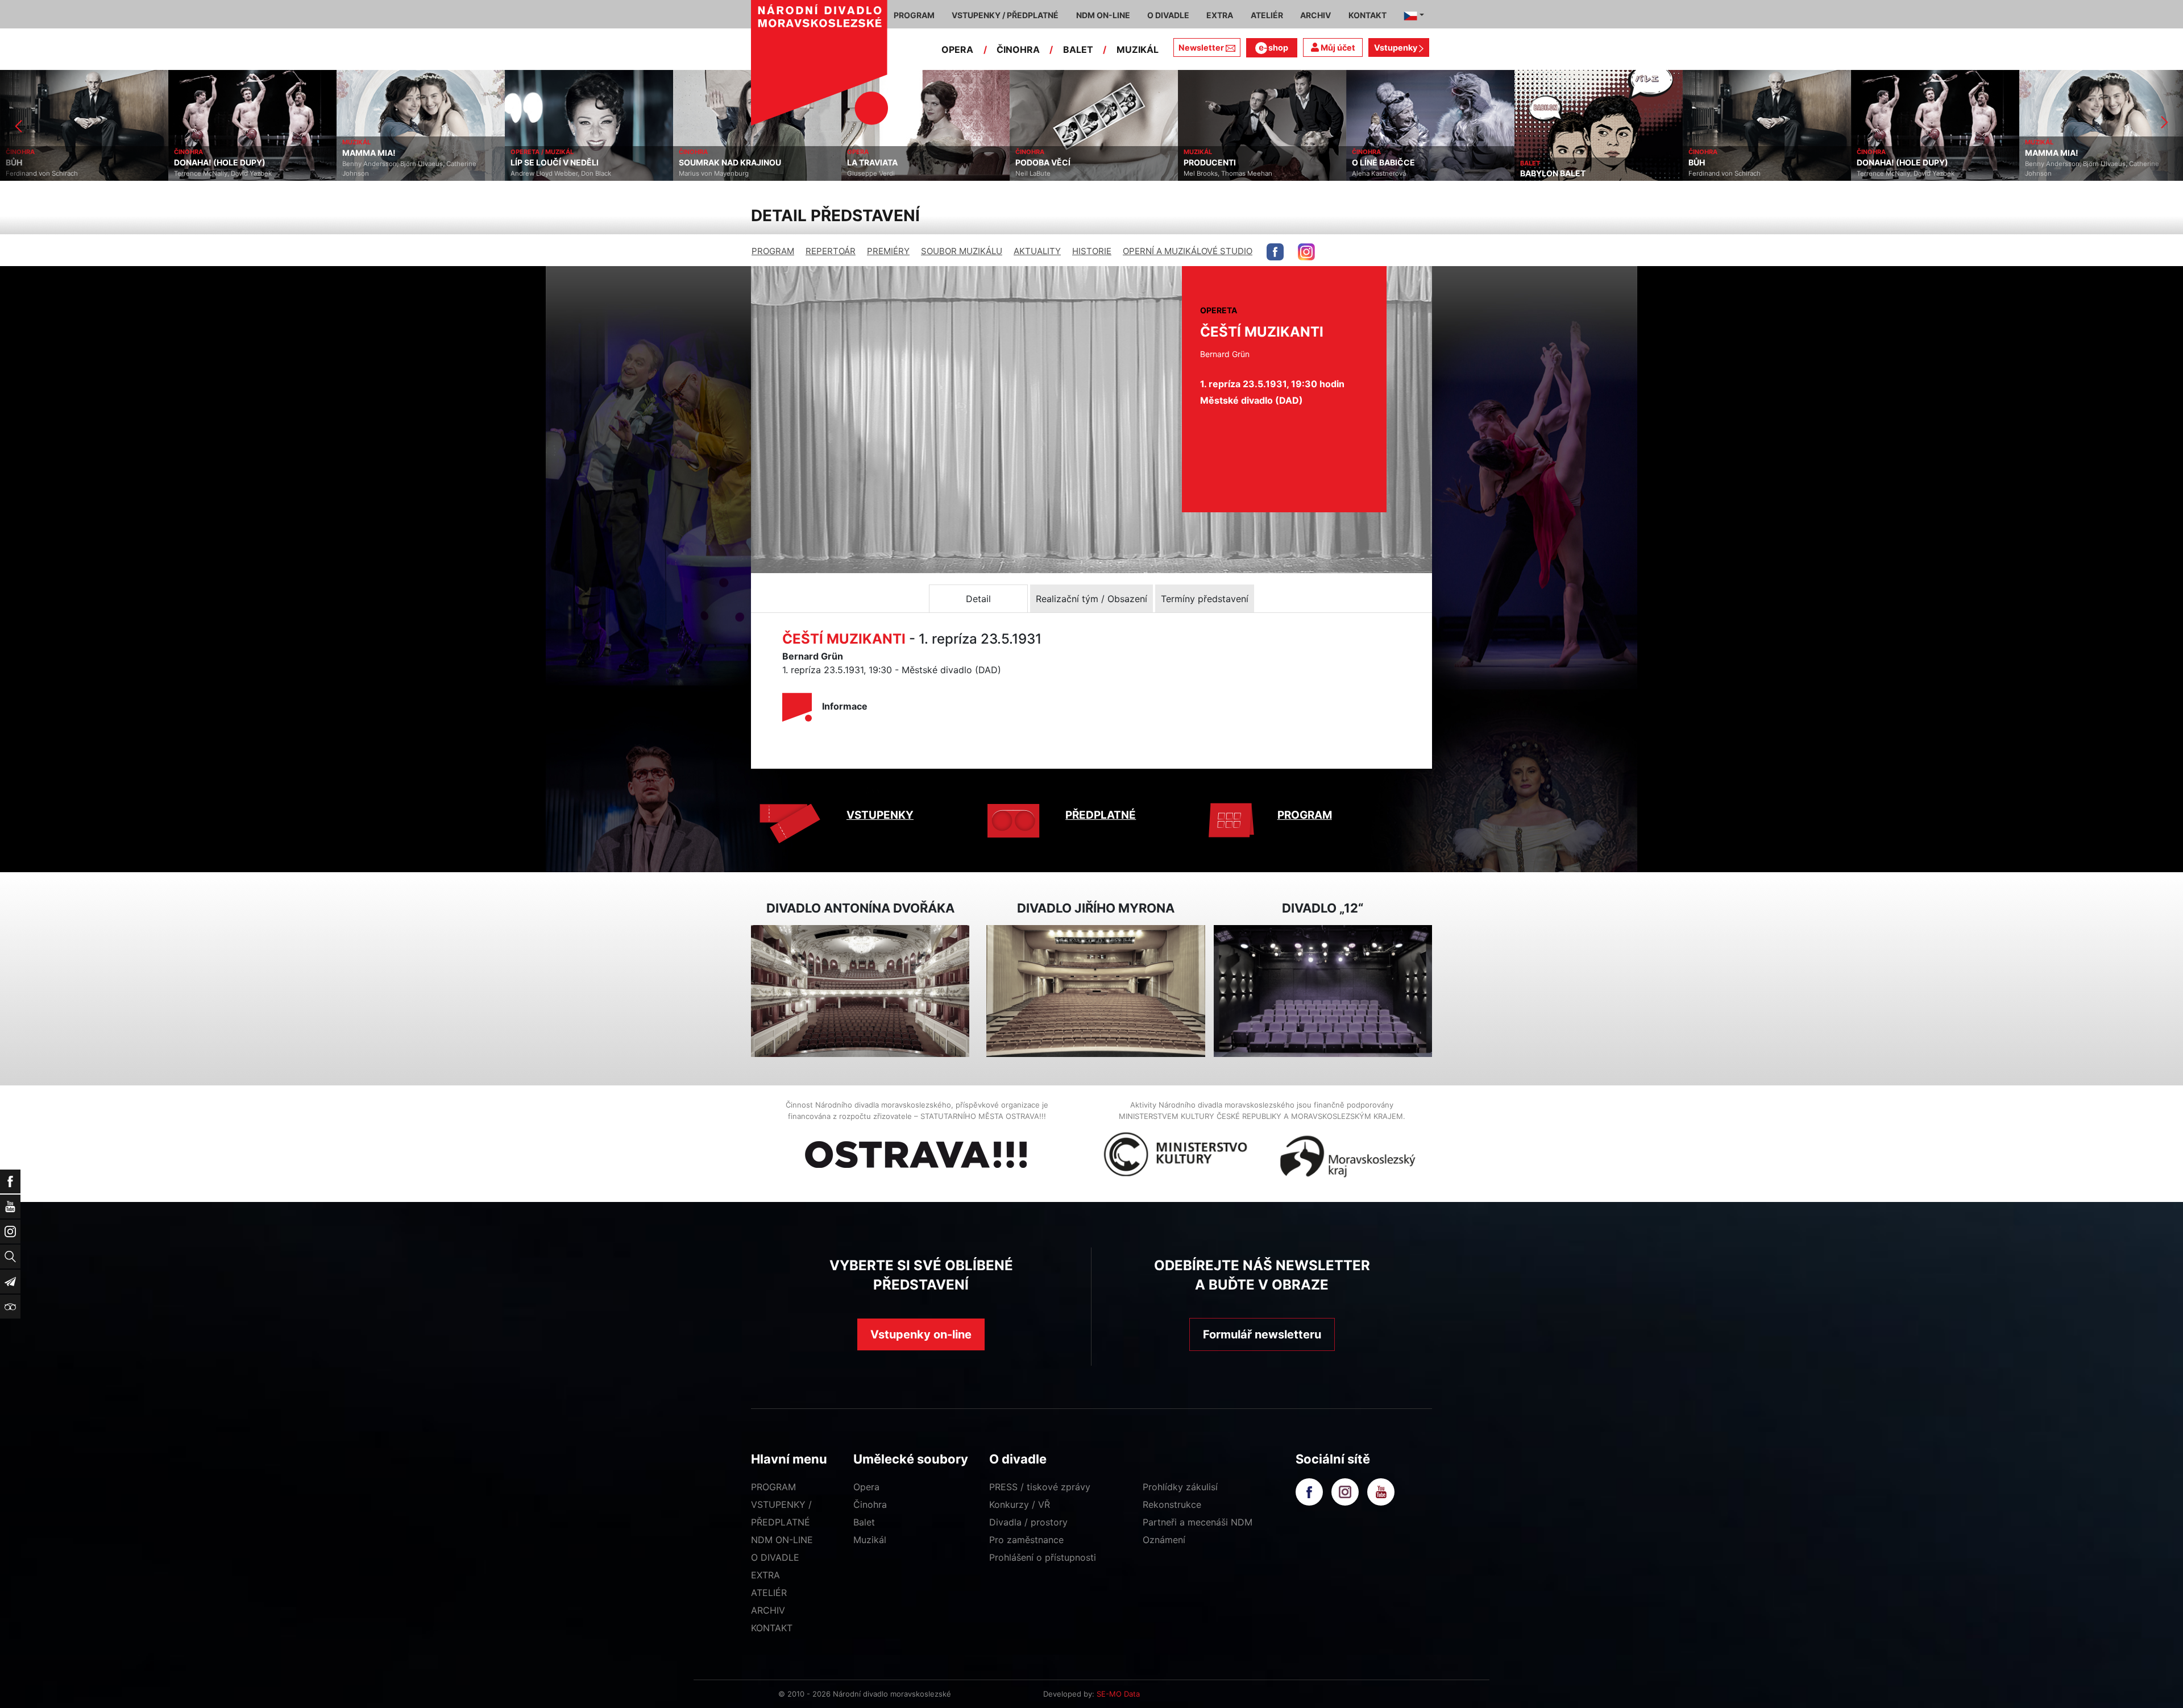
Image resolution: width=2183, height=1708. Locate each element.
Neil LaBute (865, 173)
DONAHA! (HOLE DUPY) (51, 163)
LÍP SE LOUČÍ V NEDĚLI (386, 163)
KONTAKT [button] (1368, 15)
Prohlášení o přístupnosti (1043, 1557)
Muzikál (870, 1540)
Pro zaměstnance (1026, 1540)
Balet (864, 1522)
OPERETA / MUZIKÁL (374, 152)
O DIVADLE (775, 1557)
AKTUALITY (1037, 251)
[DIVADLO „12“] (1323, 991)
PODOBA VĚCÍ (875, 163)
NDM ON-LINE (782, 1540)
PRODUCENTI (1041, 163)
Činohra (870, 1504)
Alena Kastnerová (1211, 173)
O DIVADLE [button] (1168, 15)
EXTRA (765, 1575)
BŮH (1528, 163)
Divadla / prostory (1028, 1522)
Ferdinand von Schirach (1556, 173)
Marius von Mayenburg (545, 173)
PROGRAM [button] (914, 15)
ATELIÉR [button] (1267, 15)
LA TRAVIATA (704, 163)
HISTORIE (1092, 251)
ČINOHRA (1018, 49)
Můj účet (1337, 47)
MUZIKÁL (1138, 49)
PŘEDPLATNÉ (1101, 815)
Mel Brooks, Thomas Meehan (1060, 173)
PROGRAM (773, 251)
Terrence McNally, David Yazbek (55, 173)
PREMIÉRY (888, 251)
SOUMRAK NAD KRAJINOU (562, 163)
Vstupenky (1396, 47)
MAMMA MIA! (201, 153)
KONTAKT (772, 1628)
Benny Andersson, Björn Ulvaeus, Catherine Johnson (241, 169)
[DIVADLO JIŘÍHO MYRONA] (1095, 991)
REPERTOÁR (831, 251)
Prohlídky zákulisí (1180, 1487)
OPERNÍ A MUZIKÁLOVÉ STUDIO (1188, 251)
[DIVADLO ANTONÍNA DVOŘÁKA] (860, 991)
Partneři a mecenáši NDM (1198, 1522)
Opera (866, 1487)
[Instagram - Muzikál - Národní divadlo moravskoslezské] (1306, 252)
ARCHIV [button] (1315, 15)
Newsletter (1201, 47)
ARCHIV (768, 1610)
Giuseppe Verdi (703, 173)
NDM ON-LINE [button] (1103, 15)
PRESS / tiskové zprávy (1040, 1487)
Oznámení (1164, 1540)
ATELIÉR (769, 1593)
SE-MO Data (1118, 1694)
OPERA (957, 49)
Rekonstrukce (1172, 1504)
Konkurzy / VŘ (1020, 1504)
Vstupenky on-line (921, 1334)
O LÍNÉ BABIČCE (1215, 163)
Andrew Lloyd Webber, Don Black (393, 173)
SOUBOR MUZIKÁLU (962, 251)
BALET (1078, 49)
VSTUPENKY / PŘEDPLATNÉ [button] (1005, 15)
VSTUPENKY (880, 815)
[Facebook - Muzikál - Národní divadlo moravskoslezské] (1275, 252)
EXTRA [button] (1220, 15)
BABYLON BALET (1385, 173)
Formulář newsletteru (1262, 1334)
